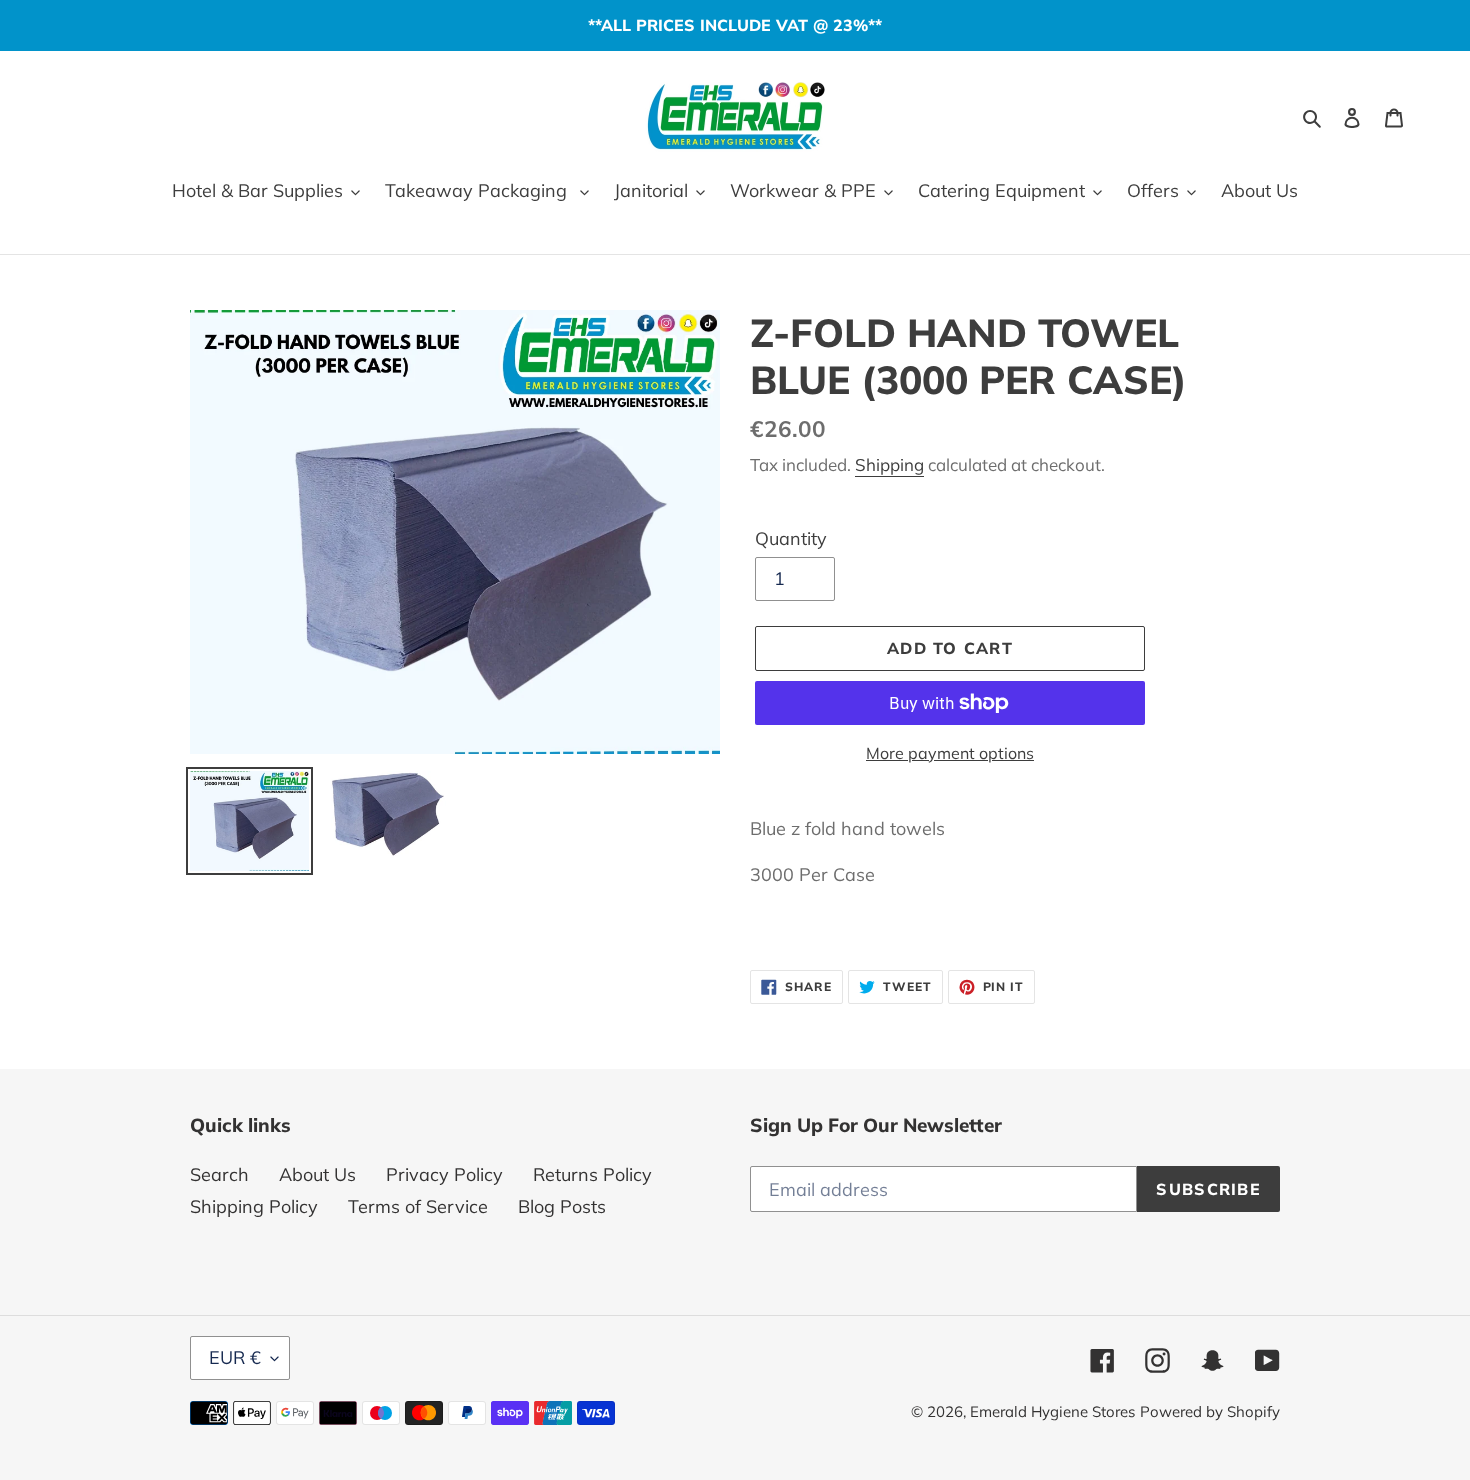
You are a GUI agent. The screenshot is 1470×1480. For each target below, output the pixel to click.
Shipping (889, 464)
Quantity (791, 538)
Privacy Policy (444, 1174)
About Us (317, 1174)
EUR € (235, 1357)
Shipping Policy (254, 1206)
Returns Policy (592, 1174)
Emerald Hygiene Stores (1052, 1411)
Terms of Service (418, 1206)
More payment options (950, 753)
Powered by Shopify (1210, 1411)
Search (219, 1174)
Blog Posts (562, 1206)
